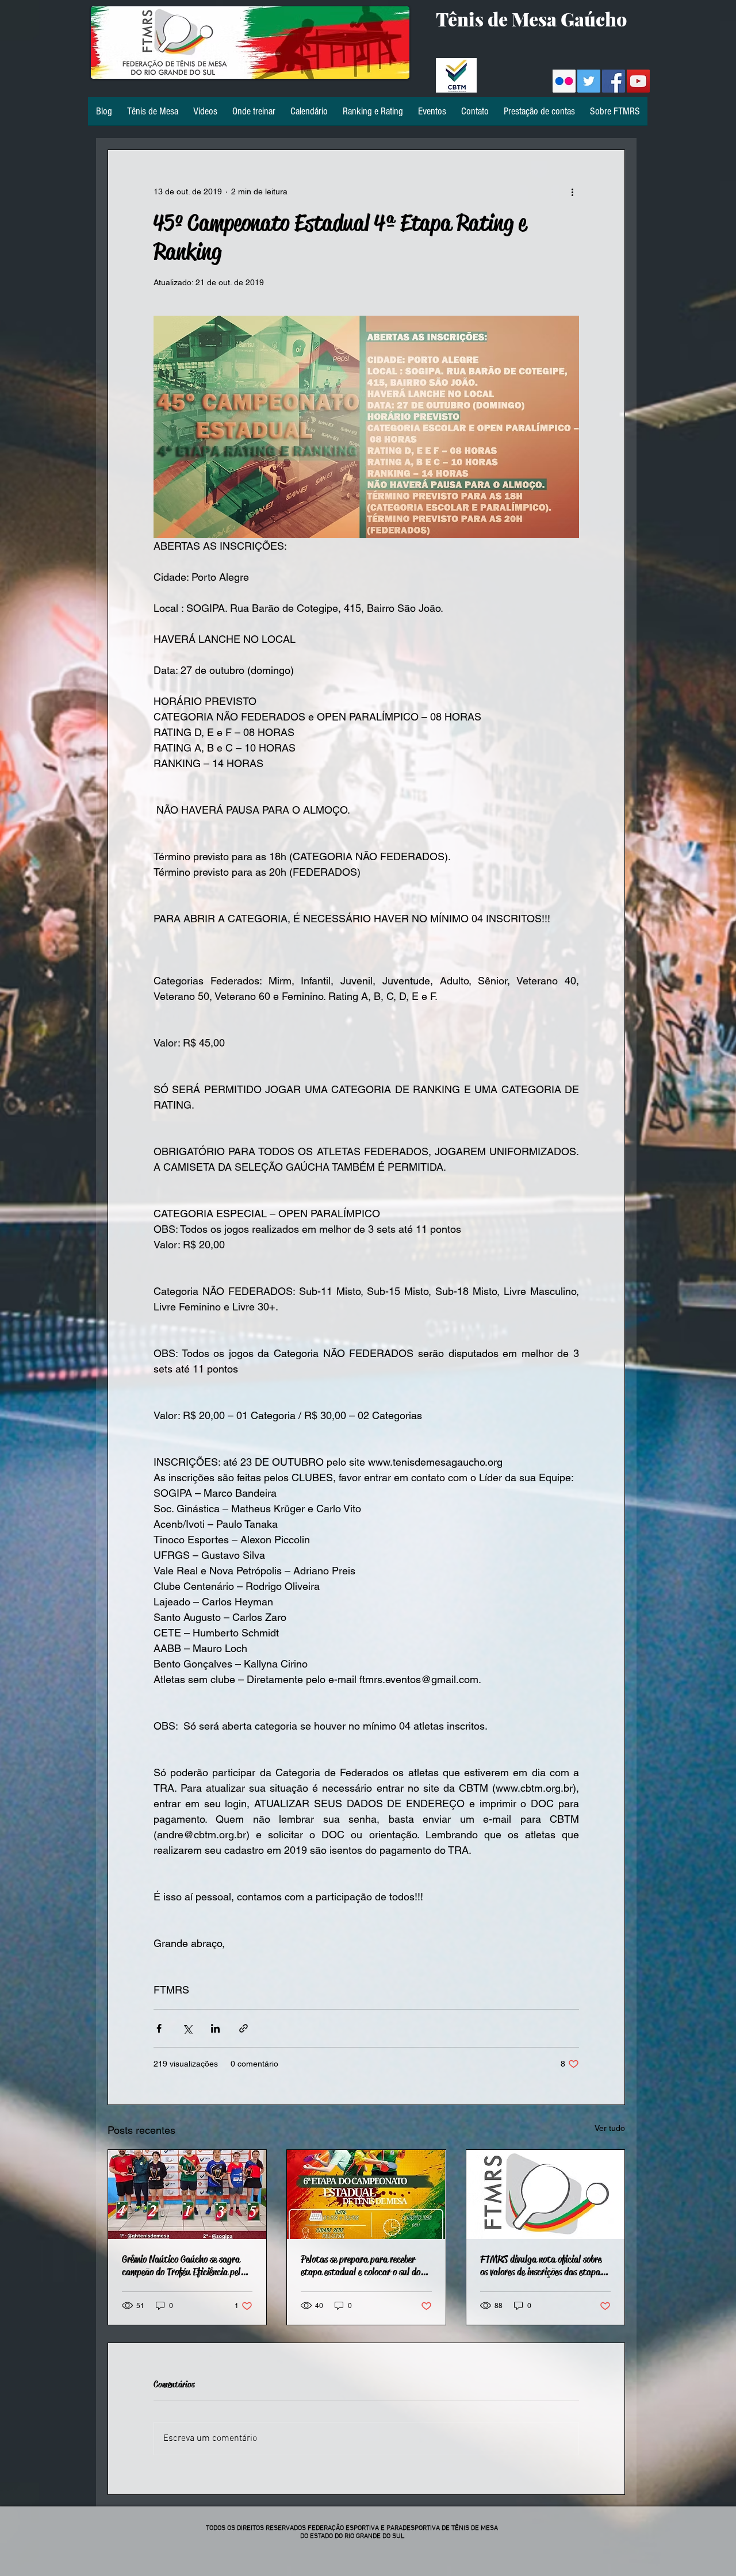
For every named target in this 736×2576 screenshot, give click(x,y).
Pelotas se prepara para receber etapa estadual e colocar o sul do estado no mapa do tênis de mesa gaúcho (361, 2265)
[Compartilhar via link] (244, 2028)
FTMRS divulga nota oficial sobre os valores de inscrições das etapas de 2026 (542, 2265)
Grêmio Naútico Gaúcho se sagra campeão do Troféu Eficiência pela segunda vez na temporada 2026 (183, 2265)
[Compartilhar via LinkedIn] (215, 2028)
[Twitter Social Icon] (589, 81)
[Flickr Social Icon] (564, 81)
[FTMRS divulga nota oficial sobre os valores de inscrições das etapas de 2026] (545, 2194)
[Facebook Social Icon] (614, 81)
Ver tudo (610, 2128)
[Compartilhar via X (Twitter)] (187, 2028)
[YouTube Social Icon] (638, 81)
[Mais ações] (572, 191)
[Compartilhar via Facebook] (159, 2028)
